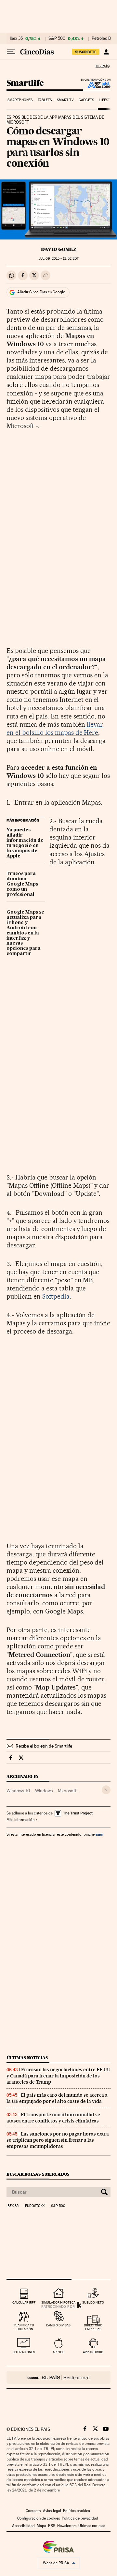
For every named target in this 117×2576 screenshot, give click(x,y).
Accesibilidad (23, 2526)
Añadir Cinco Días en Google (41, 292)
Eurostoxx (35, 2206)
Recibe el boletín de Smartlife (44, 1746)
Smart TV (65, 100)
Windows (44, 1791)
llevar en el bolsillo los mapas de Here (55, 728)
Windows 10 (18, 1791)
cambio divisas (58, 2325)
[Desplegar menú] (11, 52)
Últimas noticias (27, 2058)
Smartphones (20, 100)
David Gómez (59, 249)
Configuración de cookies (39, 2518)
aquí (99, 1834)
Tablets (45, 100)
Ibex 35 (16, 39)
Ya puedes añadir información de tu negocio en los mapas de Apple (25, 843)
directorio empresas (93, 2327)
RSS (52, 2526)
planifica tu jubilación (24, 2327)
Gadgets (86, 100)
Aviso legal (52, 2511)
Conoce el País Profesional (58, 2377)
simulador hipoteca (58, 2302)
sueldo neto (93, 2302)
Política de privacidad (80, 2518)
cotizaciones (24, 2352)
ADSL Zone (95, 85)
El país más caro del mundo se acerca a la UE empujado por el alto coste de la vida (57, 2098)
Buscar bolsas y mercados (38, 2174)
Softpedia (56, 1296)
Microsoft (67, 1791)
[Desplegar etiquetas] (106, 1790)
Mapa (41, 2526)
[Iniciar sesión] (106, 52)
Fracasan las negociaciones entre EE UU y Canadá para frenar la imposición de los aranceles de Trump (58, 2076)
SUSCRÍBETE (86, 52)
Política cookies (76, 2511)
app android (93, 2352)
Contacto (33, 2511)
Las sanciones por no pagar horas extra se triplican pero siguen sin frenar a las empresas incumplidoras (58, 2140)
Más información (20, 1820)
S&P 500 (57, 39)
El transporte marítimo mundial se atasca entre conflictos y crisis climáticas (53, 2118)
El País (102, 66)
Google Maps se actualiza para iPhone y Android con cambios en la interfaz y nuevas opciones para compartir (25, 933)
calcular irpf (24, 2302)
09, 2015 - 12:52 (58, 259)
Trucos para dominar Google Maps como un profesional (22, 884)
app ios (58, 2352)
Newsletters (67, 2526)
